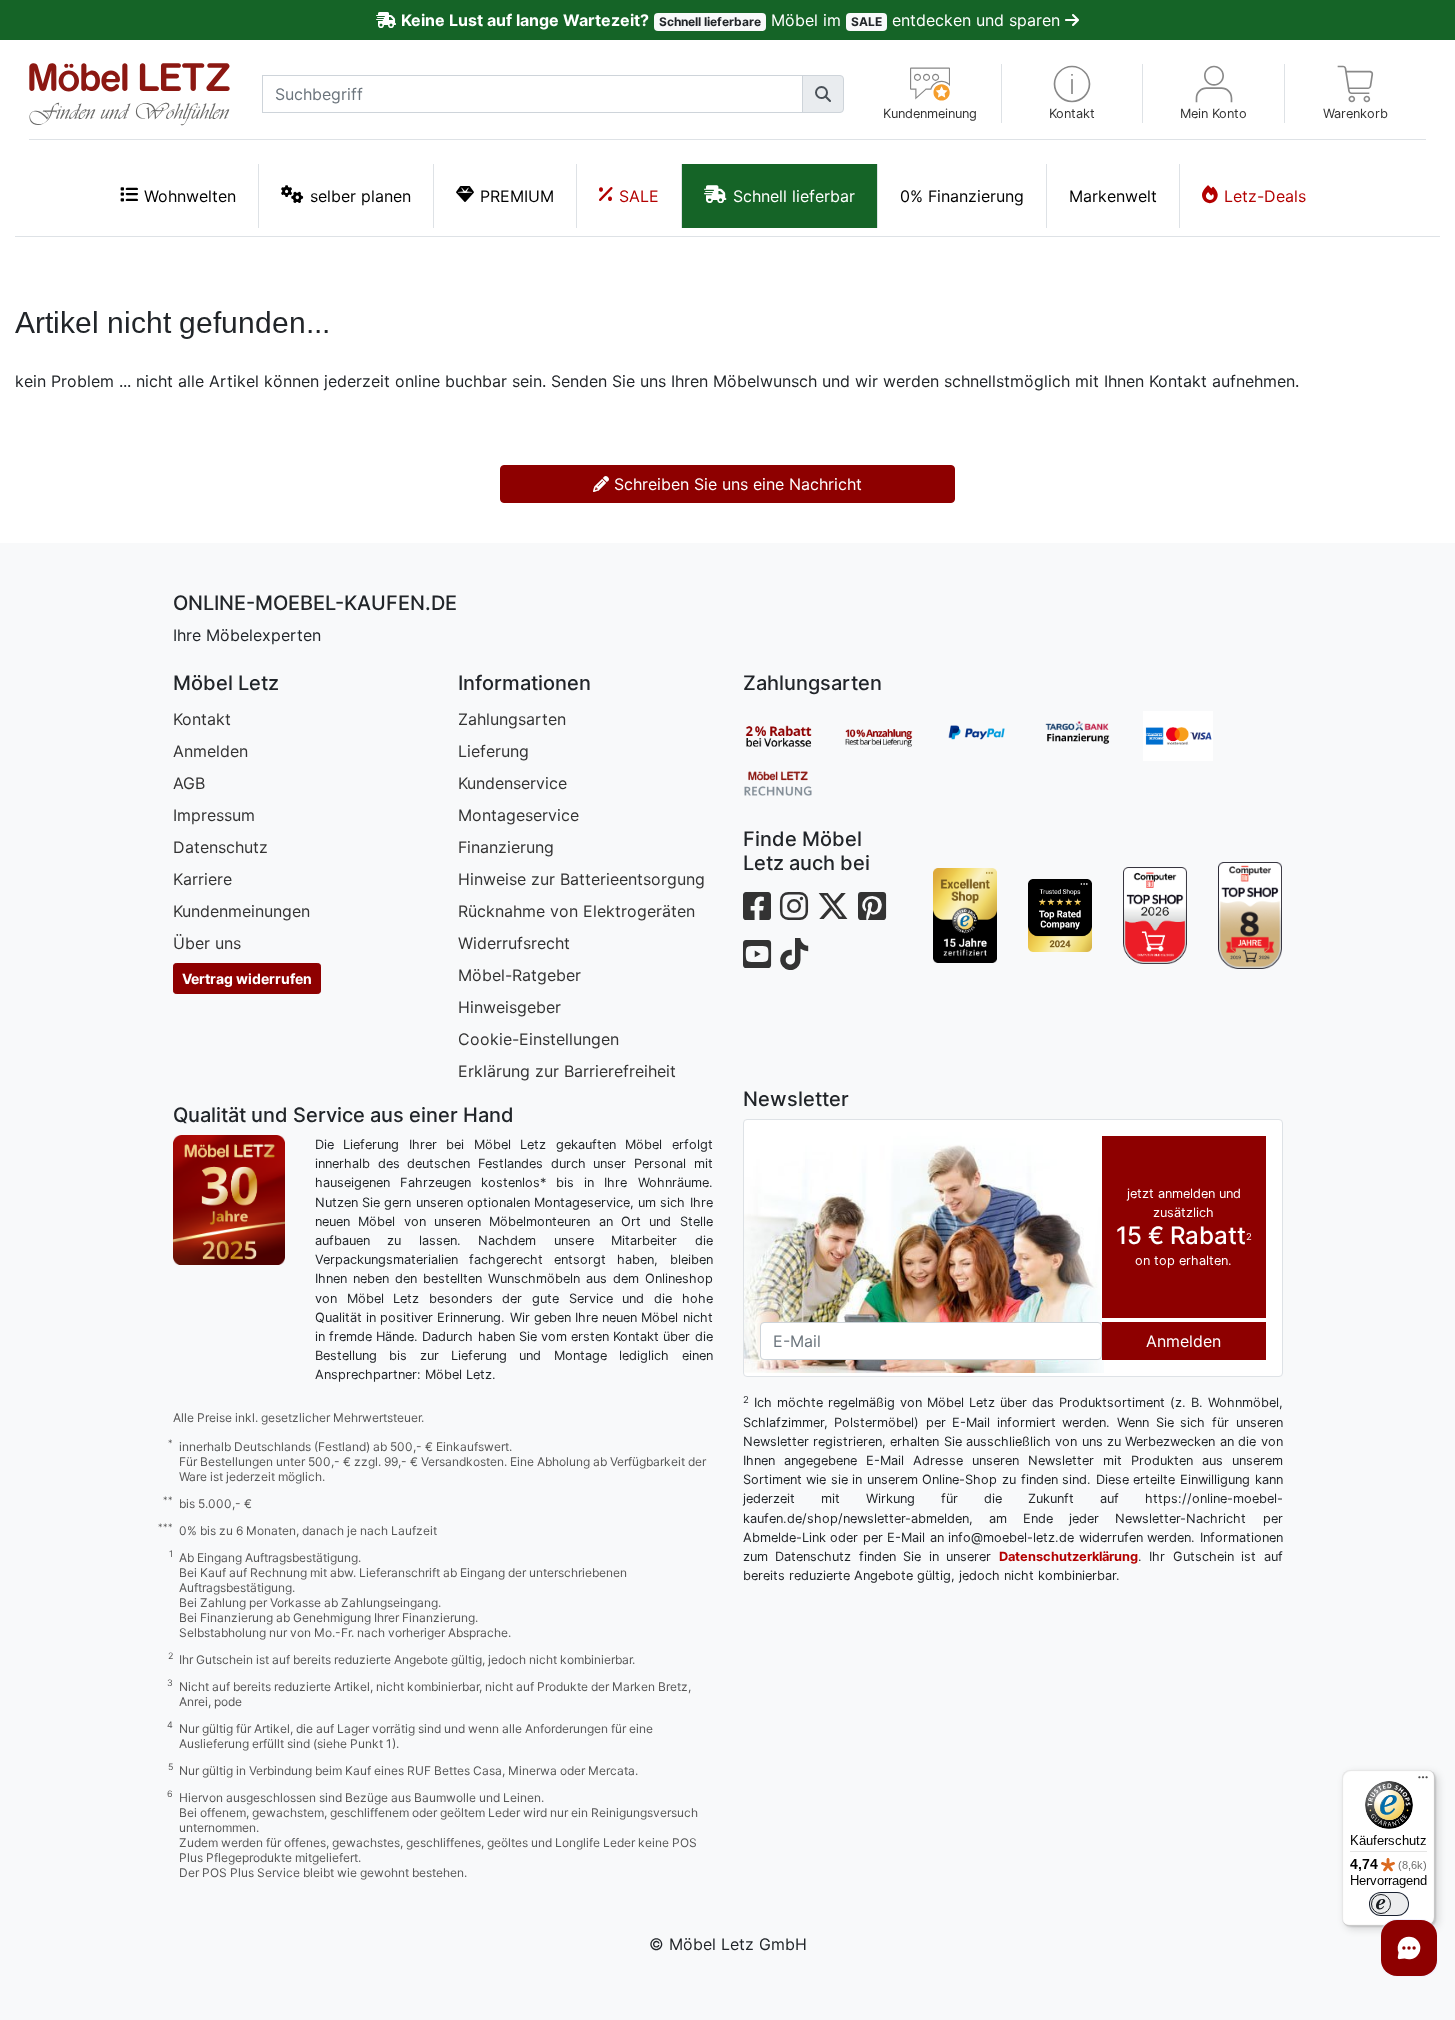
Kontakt (202, 719)
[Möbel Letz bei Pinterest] (872, 906)
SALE (639, 196)
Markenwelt (1113, 196)
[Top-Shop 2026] (1155, 915)
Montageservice (518, 815)
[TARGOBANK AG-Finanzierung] (1093, 736)
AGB (189, 783)
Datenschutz (220, 847)
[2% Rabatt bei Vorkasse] (793, 736)
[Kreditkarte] (1193, 736)
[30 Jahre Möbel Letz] (229, 1198)
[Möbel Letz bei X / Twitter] (833, 906)
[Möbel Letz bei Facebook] (757, 906)
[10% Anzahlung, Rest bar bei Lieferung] (893, 736)
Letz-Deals (1265, 196)
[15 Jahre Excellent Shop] (965, 915)
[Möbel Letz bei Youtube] (757, 954)
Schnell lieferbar (794, 196)
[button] (1072, 93)
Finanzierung (506, 847)
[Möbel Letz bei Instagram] (794, 906)
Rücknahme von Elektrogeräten (576, 911)
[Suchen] (823, 94)
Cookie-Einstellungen (538, 1039)
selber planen (360, 196)
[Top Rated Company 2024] (1060, 915)
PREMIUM (517, 196)
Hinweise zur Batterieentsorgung (581, 879)
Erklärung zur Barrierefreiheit (567, 1071)
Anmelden (210, 751)
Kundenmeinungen (241, 911)
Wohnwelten (190, 196)
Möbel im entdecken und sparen (732, 20)
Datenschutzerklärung (1068, 1556)
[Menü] (1423, 1782)
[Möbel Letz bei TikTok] (794, 954)
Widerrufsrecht (514, 943)
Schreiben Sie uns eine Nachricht (735, 484)
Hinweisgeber (509, 1007)
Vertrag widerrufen (247, 978)
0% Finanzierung (962, 196)
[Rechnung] (793, 782)
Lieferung (493, 751)
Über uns (207, 943)
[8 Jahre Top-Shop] (1250, 915)
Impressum (214, 815)
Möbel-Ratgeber (519, 975)
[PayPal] (993, 736)
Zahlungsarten (512, 719)
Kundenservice (512, 783)
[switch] (1389, 1904)
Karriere (202, 879)
